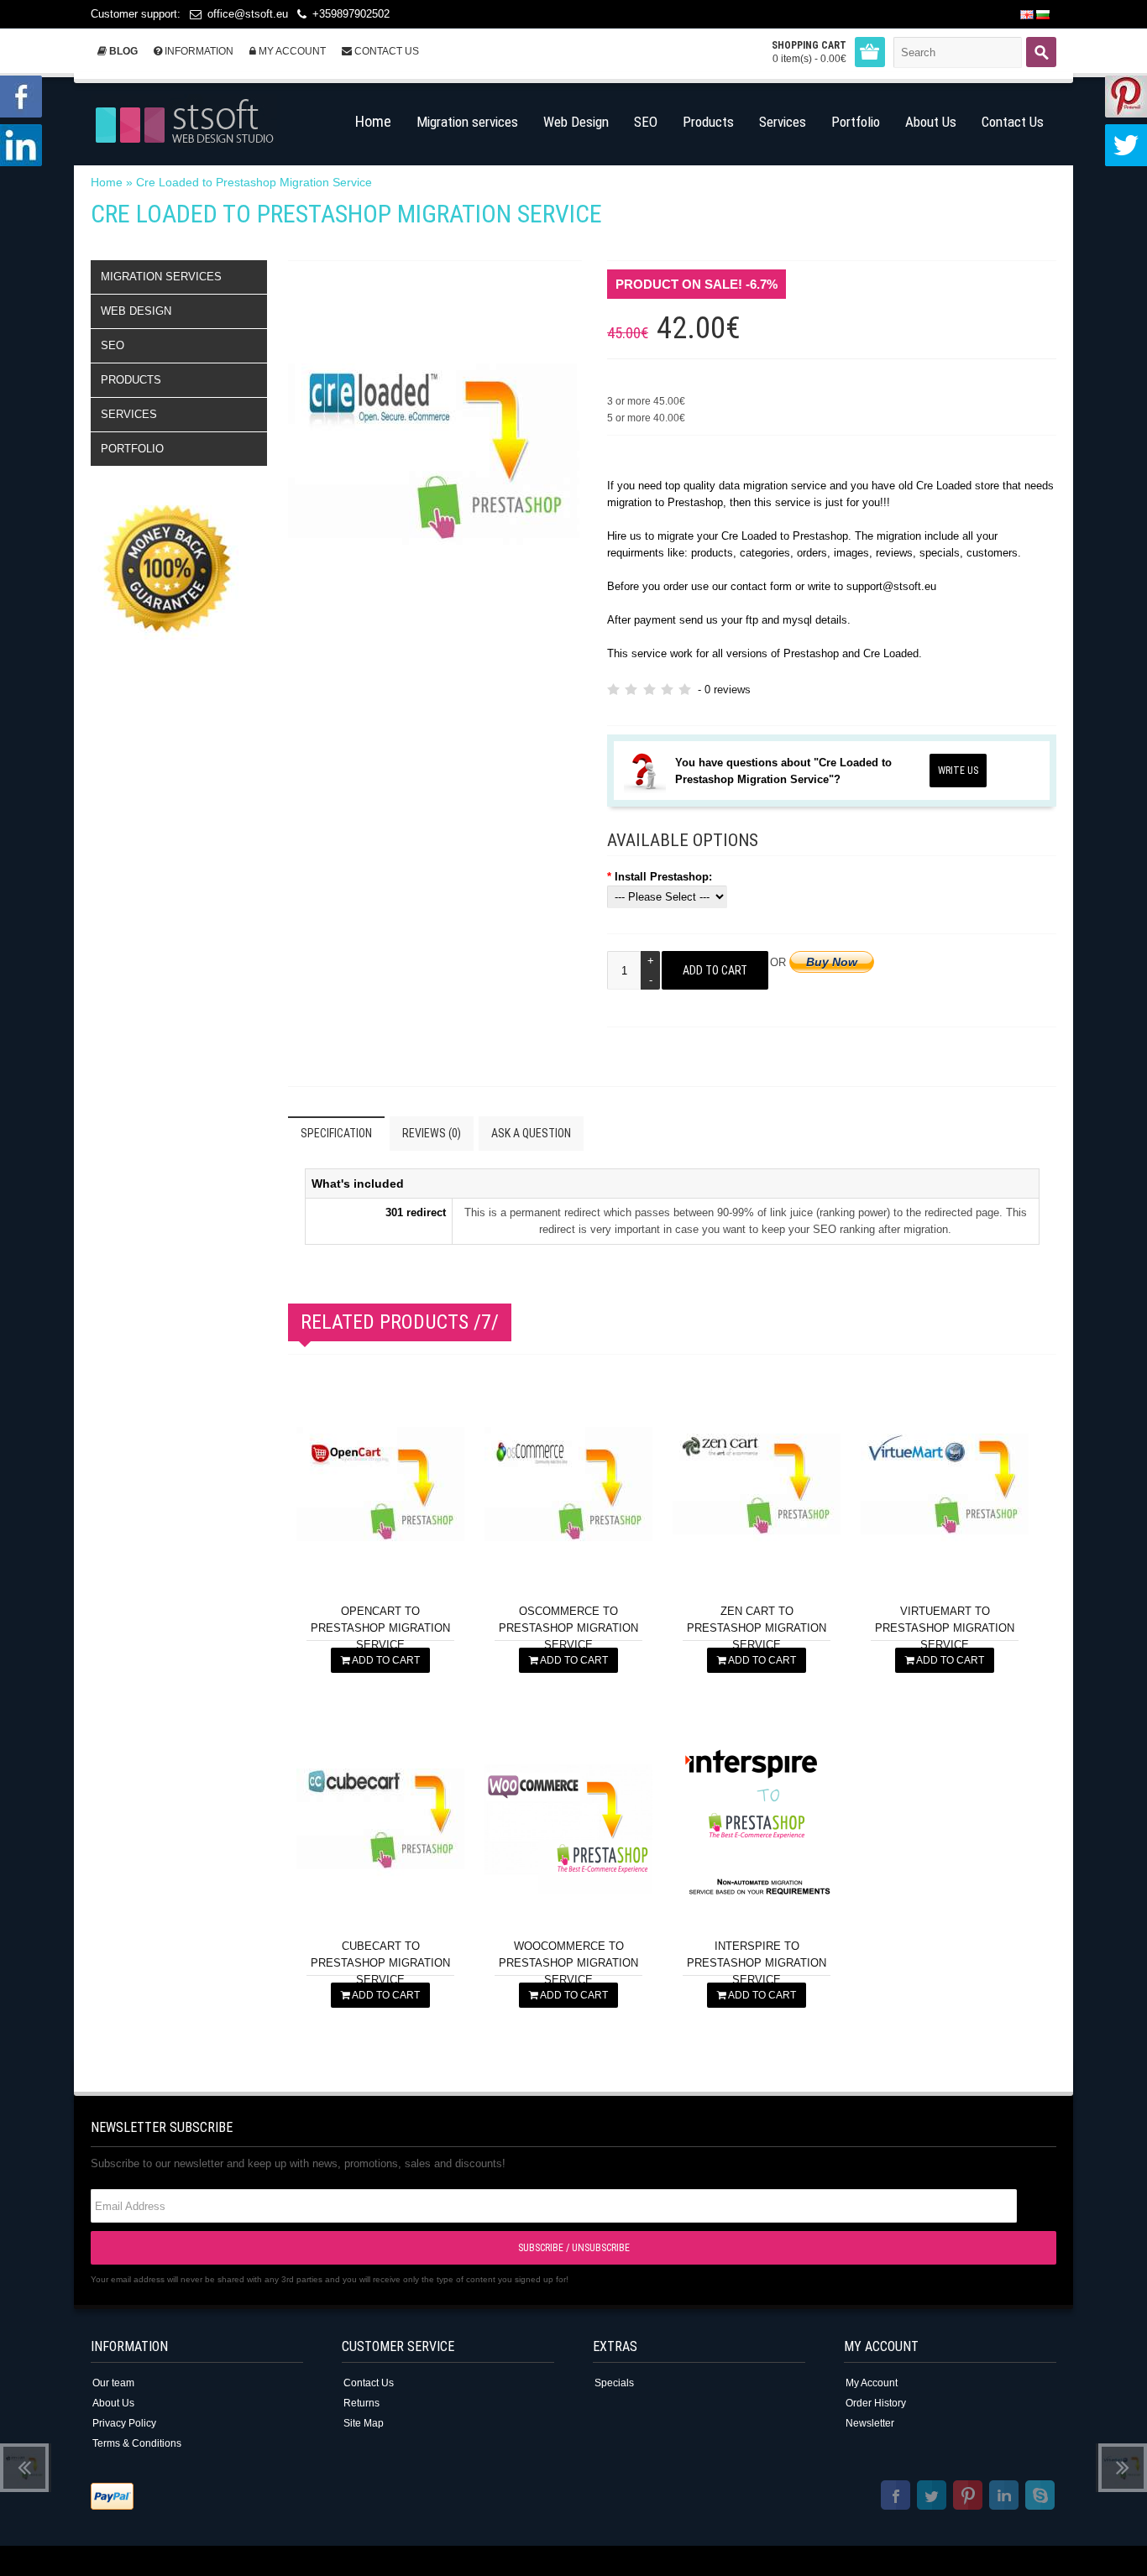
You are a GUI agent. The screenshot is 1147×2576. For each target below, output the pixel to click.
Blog (122, 51)
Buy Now (832, 962)
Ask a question (531, 1133)
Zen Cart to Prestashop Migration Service (757, 1628)
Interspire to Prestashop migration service (757, 1963)
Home (107, 182)
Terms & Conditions (137, 2443)
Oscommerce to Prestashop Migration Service (568, 1628)
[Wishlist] (445, 1573)
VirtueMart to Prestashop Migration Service (945, 1628)
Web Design (136, 311)
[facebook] (896, 2498)
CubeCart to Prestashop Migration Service (380, 1963)
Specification (336, 1133)
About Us (113, 2403)
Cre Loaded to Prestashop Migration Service (254, 182)
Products (131, 380)
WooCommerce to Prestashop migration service (568, 1963)
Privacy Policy (124, 2423)
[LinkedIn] (1004, 2498)
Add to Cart (385, 1660)
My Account (291, 51)
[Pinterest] (968, 2498)
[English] (1027, 15)
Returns (361, 2403)
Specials (614, 2383)
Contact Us (385, 51)
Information (198, 51)
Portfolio (132, 449)
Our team (113, 2383)
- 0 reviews (724, 690)
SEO (113, 345)
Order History (876, 2403)
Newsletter (870, 2423)
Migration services (161, 277)
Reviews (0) (432, 1133)
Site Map (364, 2423)
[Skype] (1040, 2498)
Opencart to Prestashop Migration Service (380, 1628)
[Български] (1043, 15)
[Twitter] (932, 2498)
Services (129, 414)
